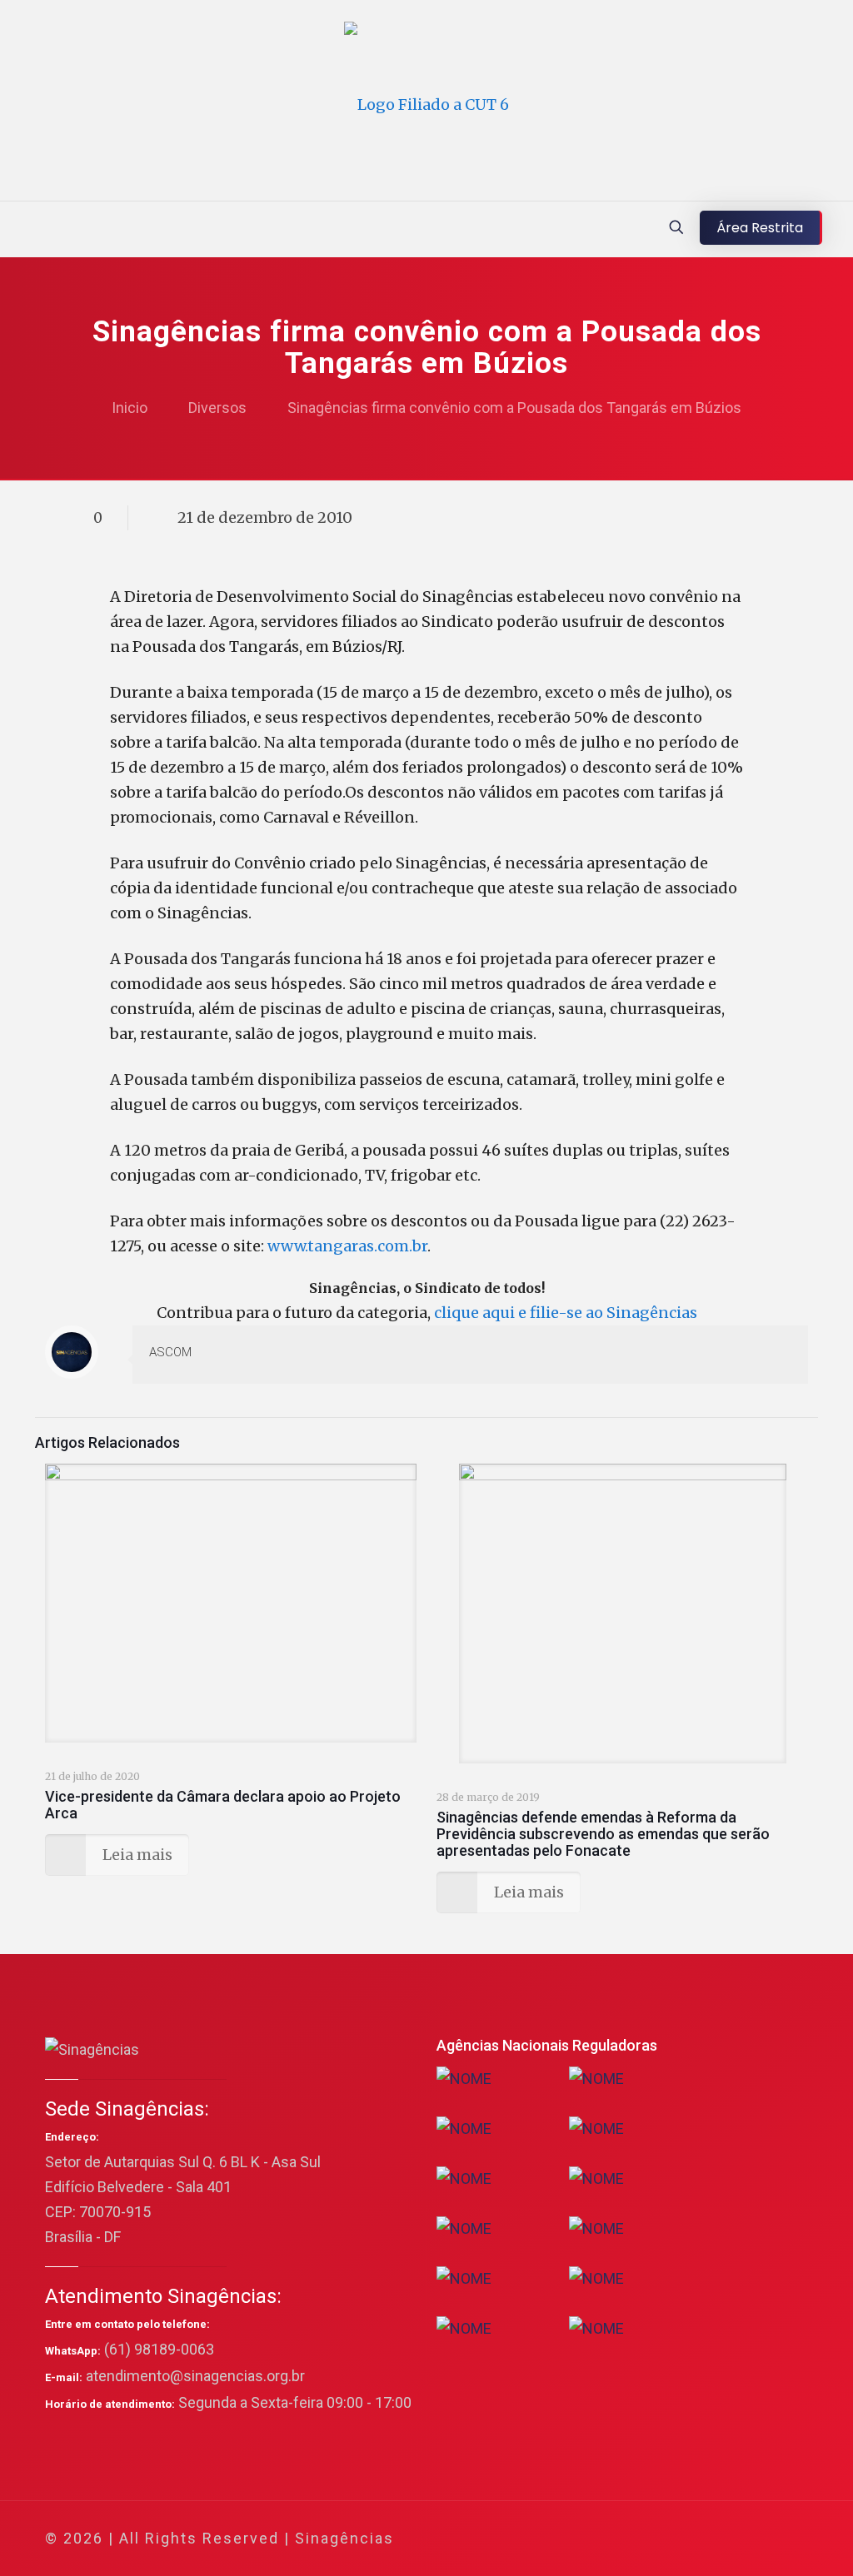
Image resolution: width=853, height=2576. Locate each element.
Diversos (217, 408)
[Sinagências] (426, 104)
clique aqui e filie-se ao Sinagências (566, 1313)
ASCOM (170, 1352)
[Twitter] (658, 2539)
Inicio (130, 408)
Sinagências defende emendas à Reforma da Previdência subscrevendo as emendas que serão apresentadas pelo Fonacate (603, 1834)
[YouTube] (680, 2539)
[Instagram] (725, 2539)
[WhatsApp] (613, 2539)
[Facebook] (635, 2539)
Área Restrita (760, 228)
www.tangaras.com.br (347, 1246)
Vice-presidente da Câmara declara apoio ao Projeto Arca (223, 1805)
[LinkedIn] (703, 2539)
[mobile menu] (14, 229)
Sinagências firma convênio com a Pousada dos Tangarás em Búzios (514, 408)
